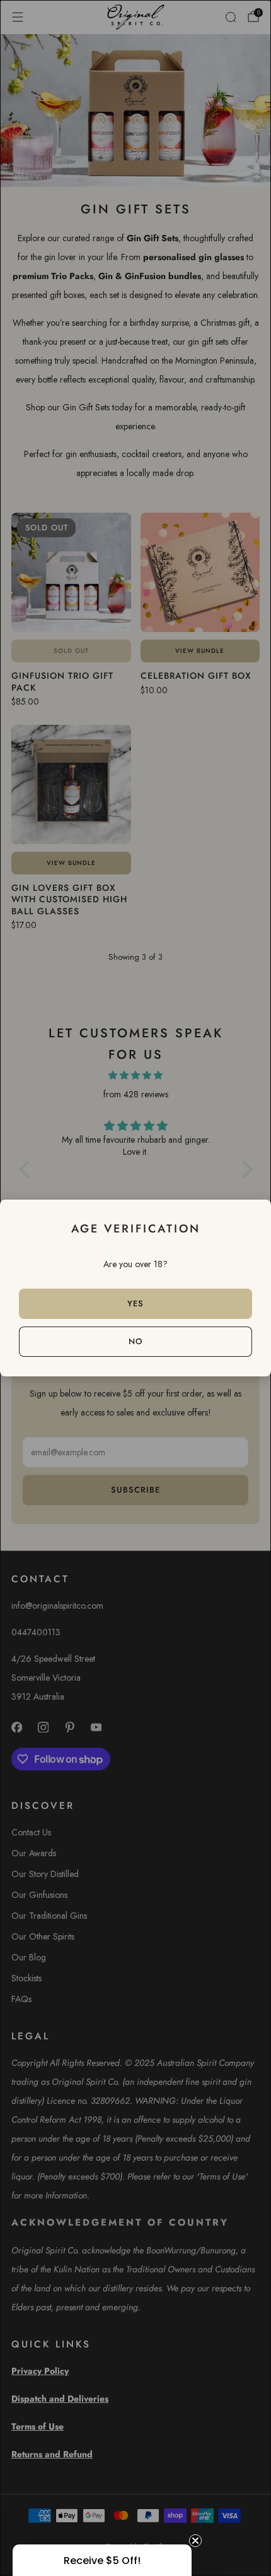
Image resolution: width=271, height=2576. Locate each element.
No (135, 1341)
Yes (135, 1303)
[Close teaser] (195, 2541)
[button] (102, 2560)
